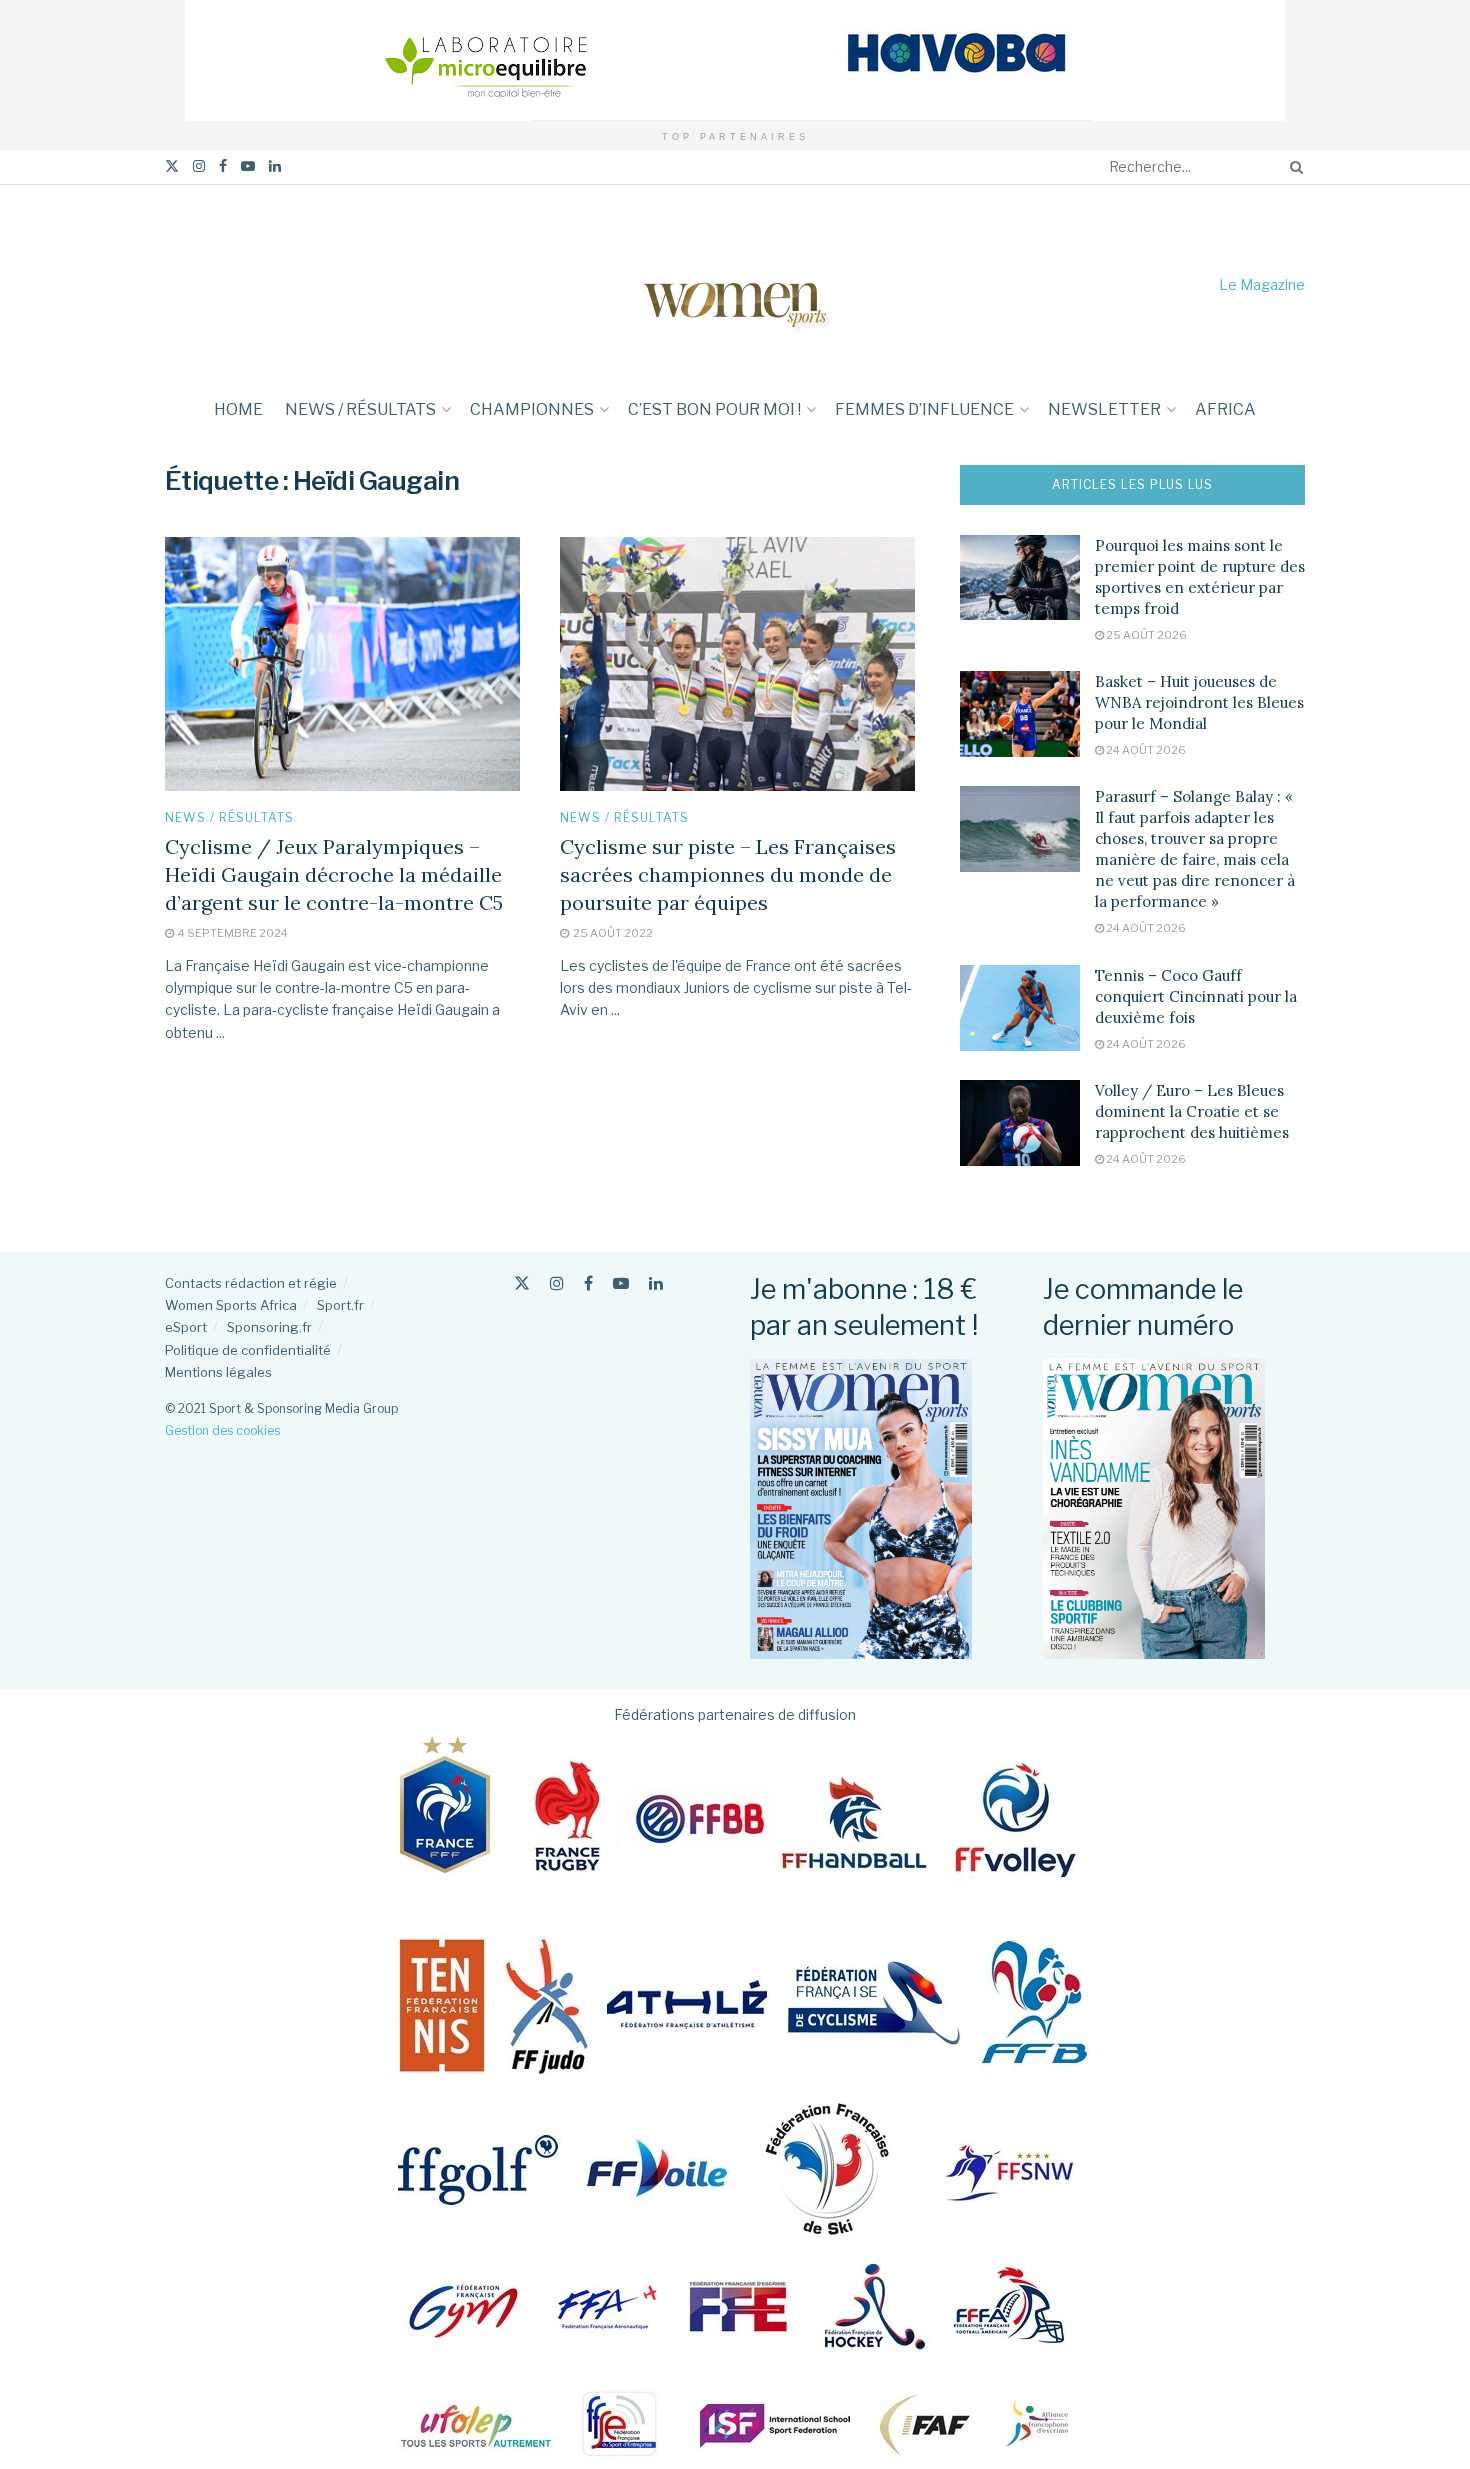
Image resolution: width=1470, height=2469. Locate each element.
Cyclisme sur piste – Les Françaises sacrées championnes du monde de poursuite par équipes (728, 874)
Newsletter (1104, 409)
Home (238, 409)
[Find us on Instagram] (199, 166)
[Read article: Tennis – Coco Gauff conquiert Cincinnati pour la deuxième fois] (1020, 1008)
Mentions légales (218, 1372)
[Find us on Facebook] (223, 166)
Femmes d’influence (924, 409)
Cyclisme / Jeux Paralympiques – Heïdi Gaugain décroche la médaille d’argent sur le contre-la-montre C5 (334, 874)
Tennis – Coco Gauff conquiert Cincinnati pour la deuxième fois (1196, 996)
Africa (1225, 409)
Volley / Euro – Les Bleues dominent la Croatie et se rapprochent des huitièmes (1192, 1111)
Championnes (532, 409)
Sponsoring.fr (269, 1327)
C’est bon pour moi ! (714, 409)
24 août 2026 (1145, 750)
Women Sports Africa (231, 1305)
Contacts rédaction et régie (251, 1283)
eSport (186, 1327)
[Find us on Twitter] (172, 166)
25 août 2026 (1145, 635)
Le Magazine (1262, 284)
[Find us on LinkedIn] (275, 166)
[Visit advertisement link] (735, 60)
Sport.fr (340, 1305)
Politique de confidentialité (248, 1350)
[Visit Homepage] (735, 284)
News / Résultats (360, 409)
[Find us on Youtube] (248, 166)
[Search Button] (1293, 167)
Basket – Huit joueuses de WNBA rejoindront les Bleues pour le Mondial (1199, 702)
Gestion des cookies (222, 1430)
